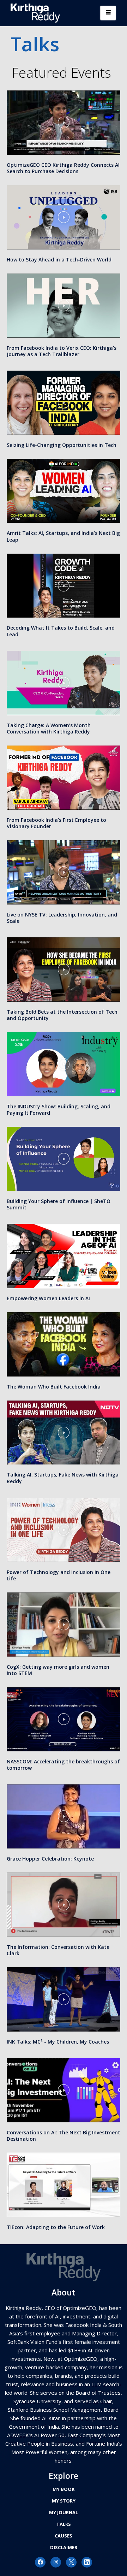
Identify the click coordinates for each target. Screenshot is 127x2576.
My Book (64, 2489)
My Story (64, 2501)
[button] (64, 123)
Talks (64, 2524)
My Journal (64, 2512)
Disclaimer (64, 2547)
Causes (64, 2536)
